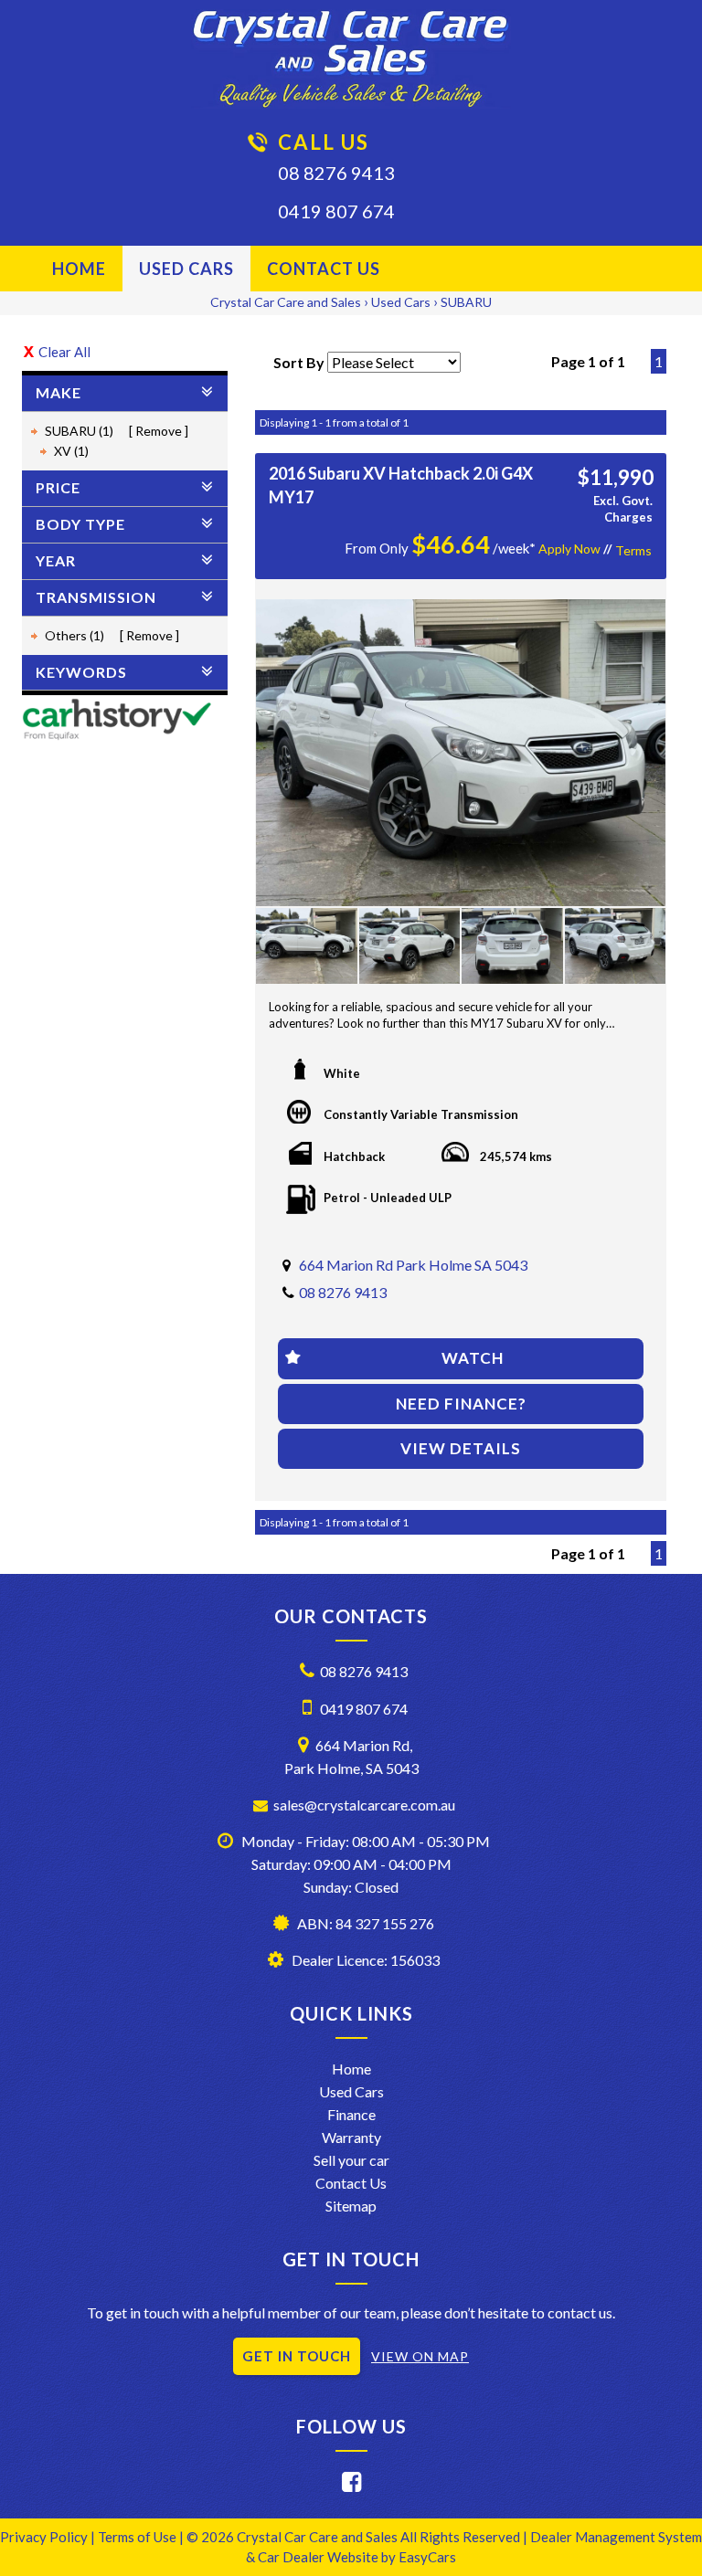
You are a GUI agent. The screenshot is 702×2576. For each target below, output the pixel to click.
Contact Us (324, 269)
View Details (461, 1448)
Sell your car (351, 2160)
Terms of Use (138, 2537)
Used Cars (186, 269)
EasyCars (427, 2557)
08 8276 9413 (336, 173)
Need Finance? (461, 1404)
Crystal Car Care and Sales (286, 302)
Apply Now (569, 549)
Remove (159, 431)
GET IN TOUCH (297, 2356)
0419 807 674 (336, 211)
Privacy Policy (45, 2537)
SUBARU (466, 302)
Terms (633, 550)
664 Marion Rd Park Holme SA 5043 (413, 1265)
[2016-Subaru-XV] (461, 753)
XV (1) (71, 451)
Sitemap (351, 2206)
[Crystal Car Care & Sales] (351, 59)
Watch (473, 1358)
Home (79, 269)
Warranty (351, 2137)
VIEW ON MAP (420, 2356)
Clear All (64, 352)
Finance (351, 2114)
